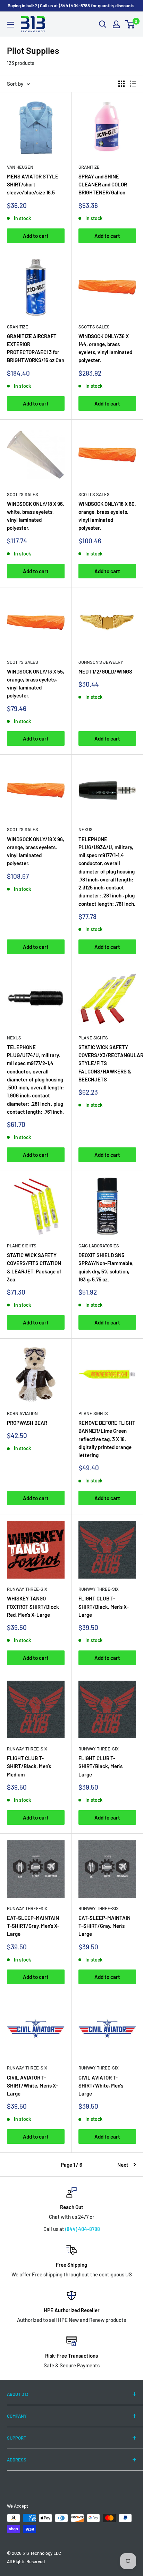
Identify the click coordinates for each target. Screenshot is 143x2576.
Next (123, 2165)
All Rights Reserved (26, 2561)
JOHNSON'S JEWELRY (101, 662)
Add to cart (36, 236)
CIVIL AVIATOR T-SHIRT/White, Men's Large (101, 2086)
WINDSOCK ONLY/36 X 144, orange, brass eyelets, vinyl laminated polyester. (105, 348)
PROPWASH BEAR (27, 1423)
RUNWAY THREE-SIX (27, 1589)
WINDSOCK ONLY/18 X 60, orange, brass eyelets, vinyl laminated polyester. (107, 516)
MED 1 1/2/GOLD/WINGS (105, 671)
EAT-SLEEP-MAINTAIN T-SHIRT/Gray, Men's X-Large (33, 1926)
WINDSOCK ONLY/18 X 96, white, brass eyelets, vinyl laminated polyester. (36, 516)
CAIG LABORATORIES (99, 1246)
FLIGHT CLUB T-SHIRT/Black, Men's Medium (29, 1766)
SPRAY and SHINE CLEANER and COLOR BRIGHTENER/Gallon (103, 185)
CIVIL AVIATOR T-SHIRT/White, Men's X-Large (32, 2086)
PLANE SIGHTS (93, 1038)
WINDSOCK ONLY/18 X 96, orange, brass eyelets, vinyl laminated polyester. (36, 851)
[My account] (116, 24)
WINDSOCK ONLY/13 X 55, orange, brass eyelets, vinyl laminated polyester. (36, 684)
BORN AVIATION (22, 1413)
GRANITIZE (89, 167)
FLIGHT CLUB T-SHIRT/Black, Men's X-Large (104, 1607)
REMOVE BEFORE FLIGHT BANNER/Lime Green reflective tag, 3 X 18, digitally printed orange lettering (107, 1439)
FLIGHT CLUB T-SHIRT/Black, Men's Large (100, 1766)
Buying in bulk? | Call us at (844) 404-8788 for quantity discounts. (72, 6)
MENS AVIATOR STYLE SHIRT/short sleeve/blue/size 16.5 (33, 185)
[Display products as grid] (121, 84)
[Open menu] (10, 25)
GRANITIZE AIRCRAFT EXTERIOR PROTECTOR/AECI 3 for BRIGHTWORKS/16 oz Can (36, 348)
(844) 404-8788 (83, 2229)
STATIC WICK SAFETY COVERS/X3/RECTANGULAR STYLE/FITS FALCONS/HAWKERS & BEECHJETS (107, 1063)
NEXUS (86, 829)
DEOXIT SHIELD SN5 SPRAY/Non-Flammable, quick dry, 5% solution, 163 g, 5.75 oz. (106, 1267)
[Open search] (103, 24)
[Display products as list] (133, 84)
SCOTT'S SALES (94, 327)
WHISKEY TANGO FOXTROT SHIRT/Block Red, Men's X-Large (33, 1607)
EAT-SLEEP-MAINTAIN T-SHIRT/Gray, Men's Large (104, 1926)
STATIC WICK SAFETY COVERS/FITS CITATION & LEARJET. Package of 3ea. (34, 1267)
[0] (130, 24)
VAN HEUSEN (20, 167)
